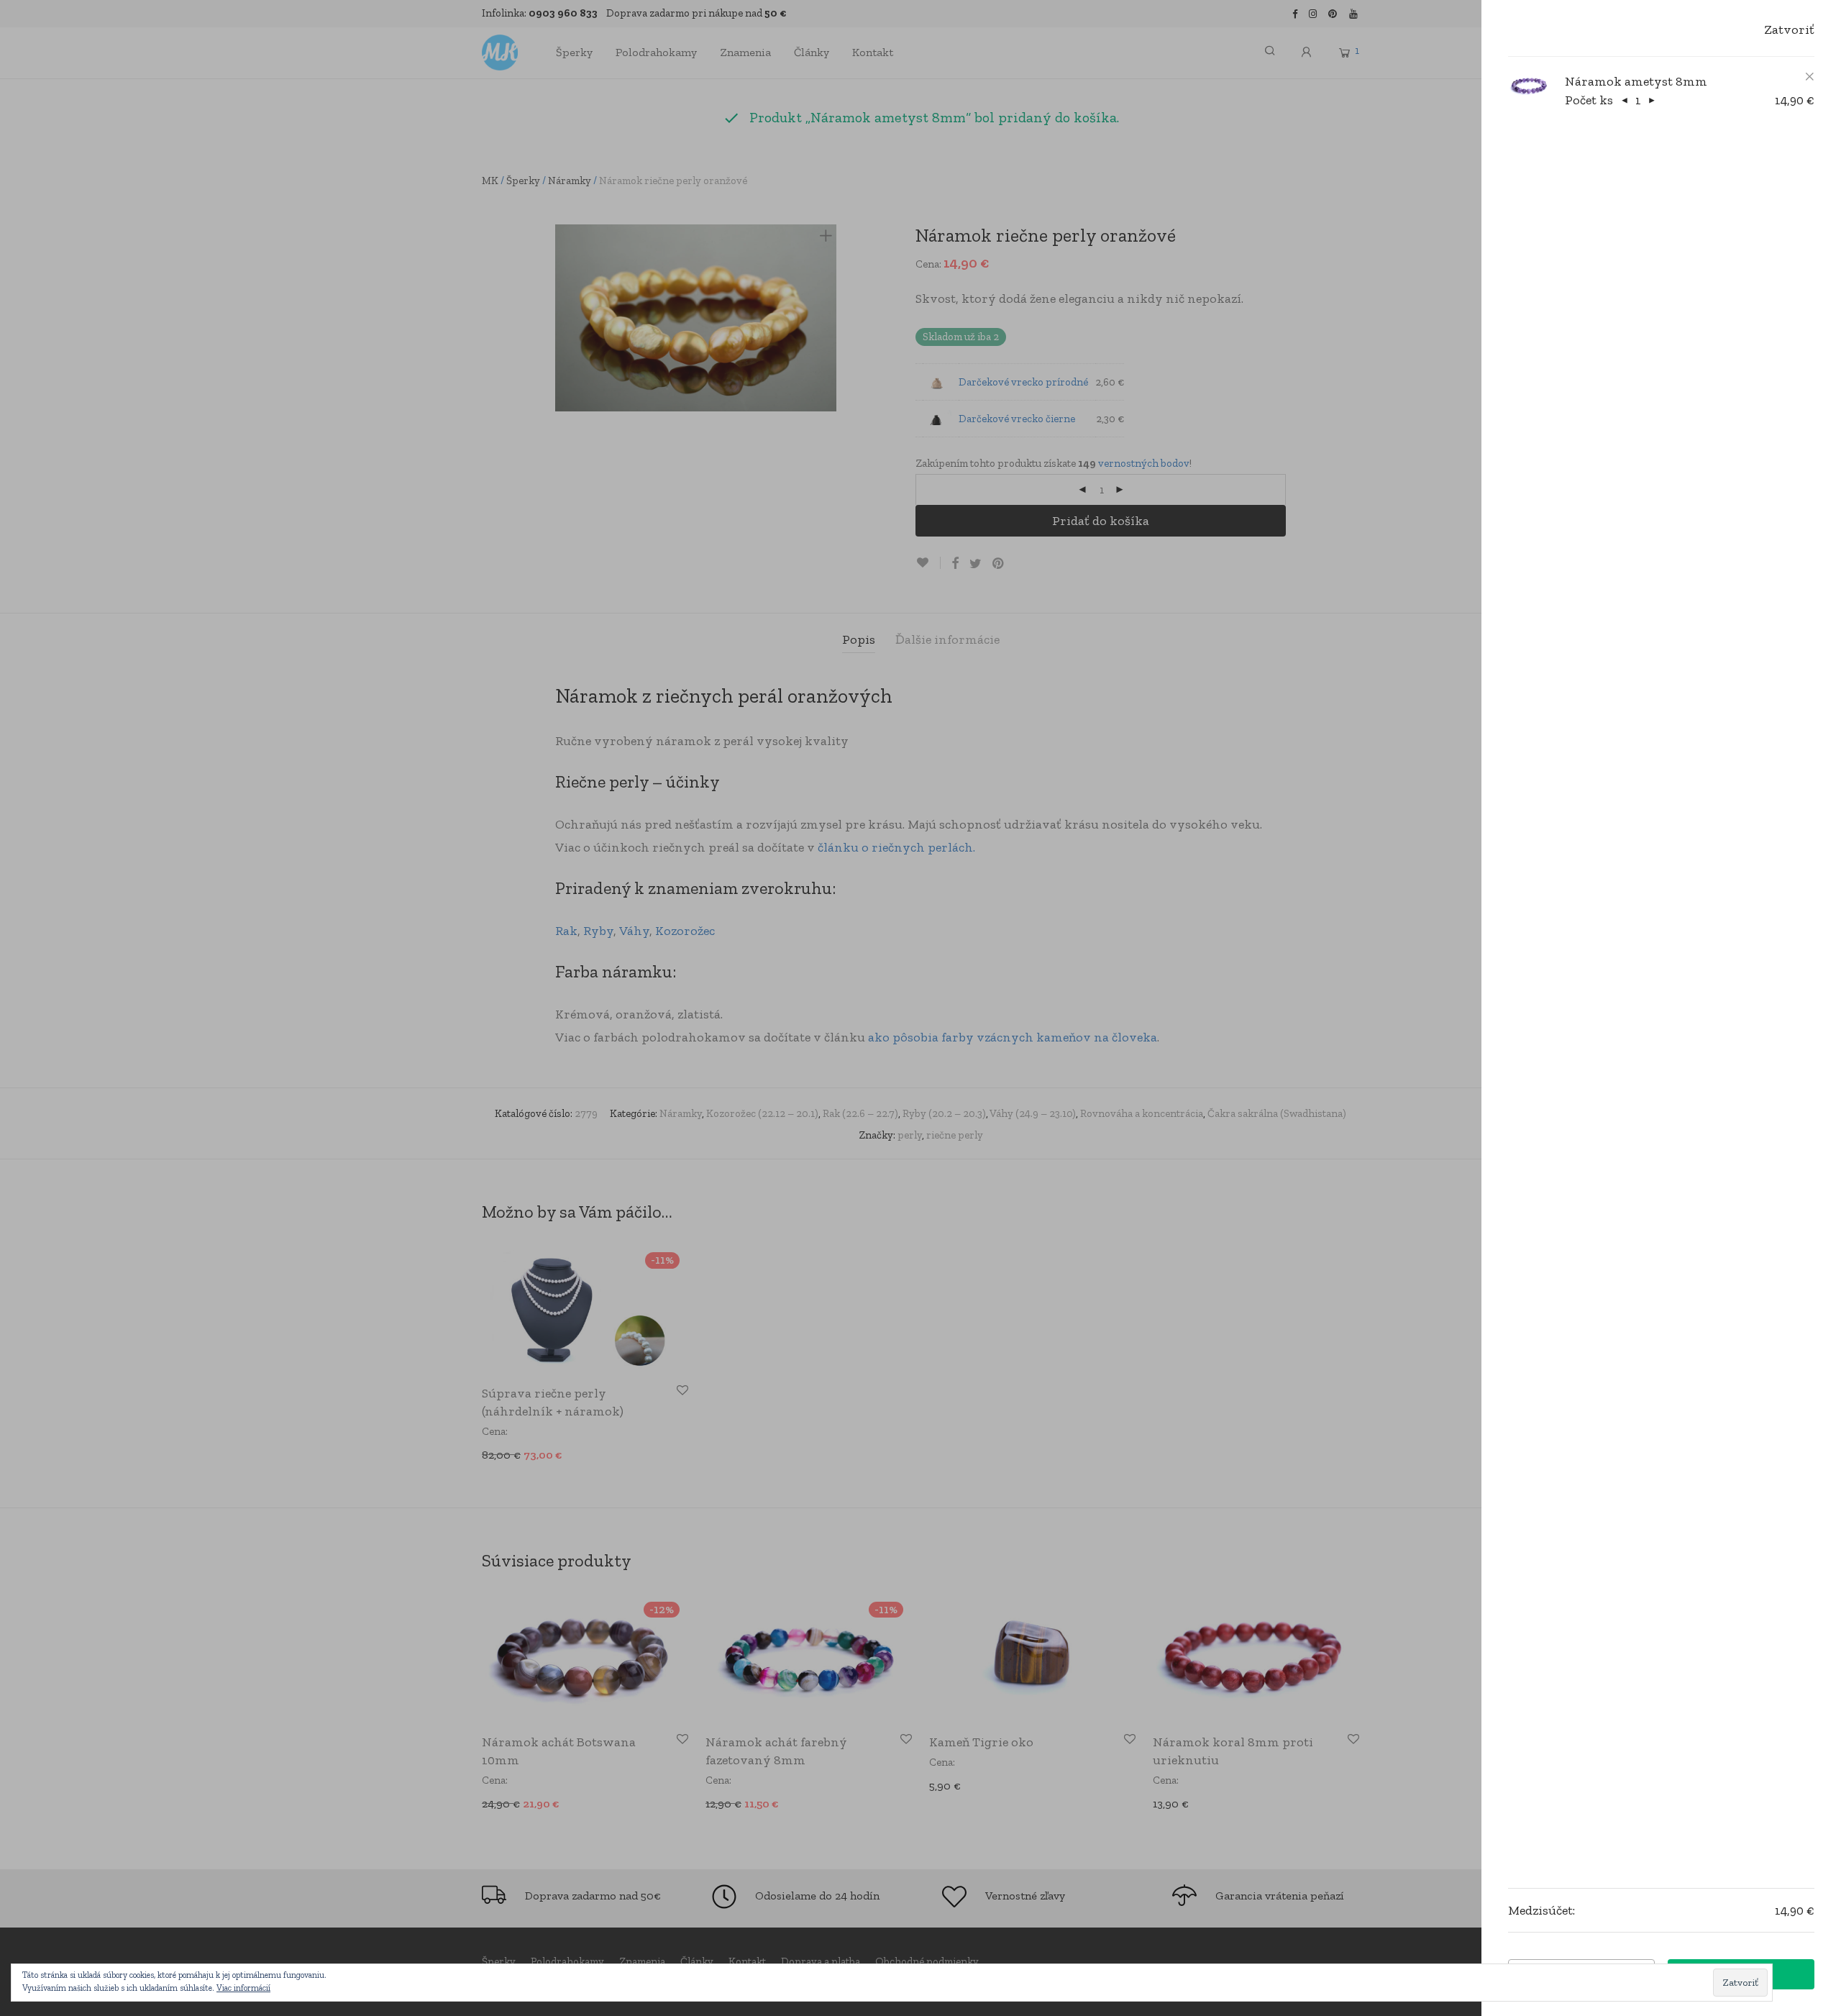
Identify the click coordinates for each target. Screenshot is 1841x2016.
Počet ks (1589, 100)
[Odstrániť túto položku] (1805, 77)
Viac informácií (243, 1988)
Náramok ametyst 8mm (1636, 81)
